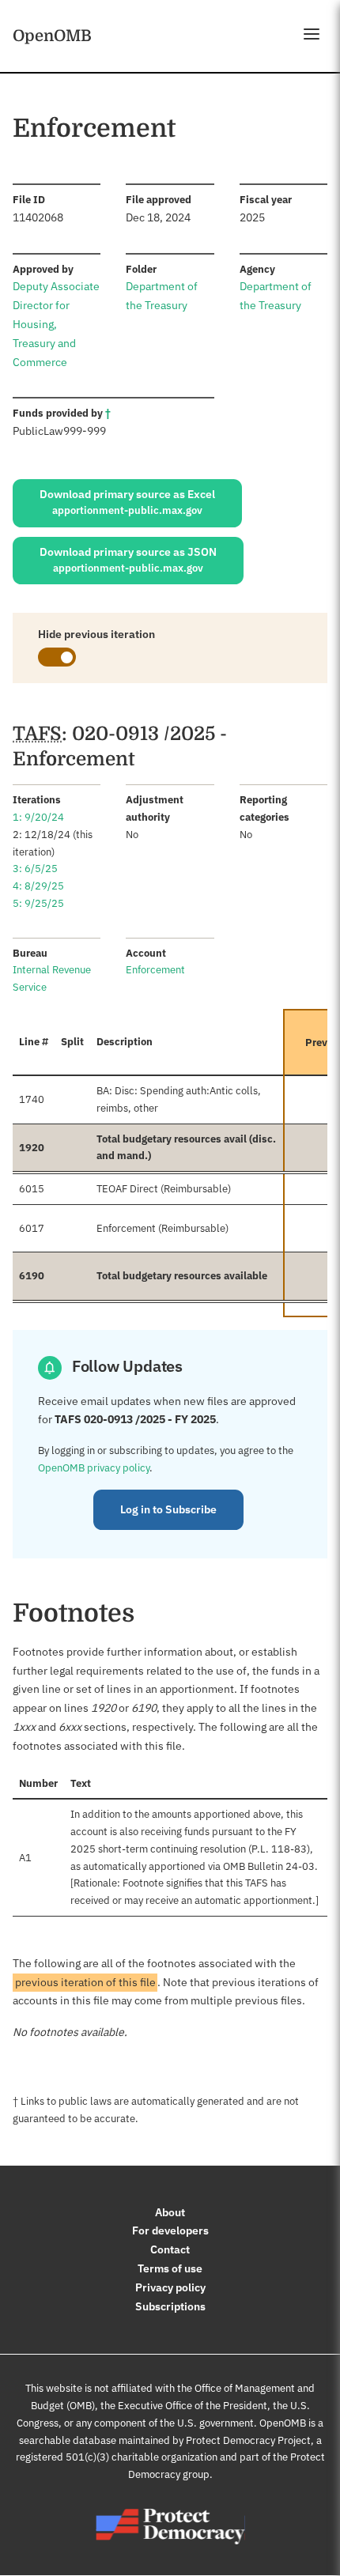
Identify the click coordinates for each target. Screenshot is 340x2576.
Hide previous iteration (96, 634)
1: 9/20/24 (38, 817)
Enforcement (155, 970)
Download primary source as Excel (127, 502)
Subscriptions (170, 2306)
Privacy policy (170, 2287)
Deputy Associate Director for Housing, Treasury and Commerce (56, 324)
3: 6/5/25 (35, 869)
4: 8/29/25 (38, 886)
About (170, 2212)
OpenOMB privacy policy (94, 1468)
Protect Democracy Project (248, 2440)
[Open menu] (312, 34)
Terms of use (170, 2268)
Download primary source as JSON (128, 560)
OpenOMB (52, 36)
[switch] (57, 657)
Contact (170, 2249)
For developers (170, 2230)
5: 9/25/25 (38, 903)
